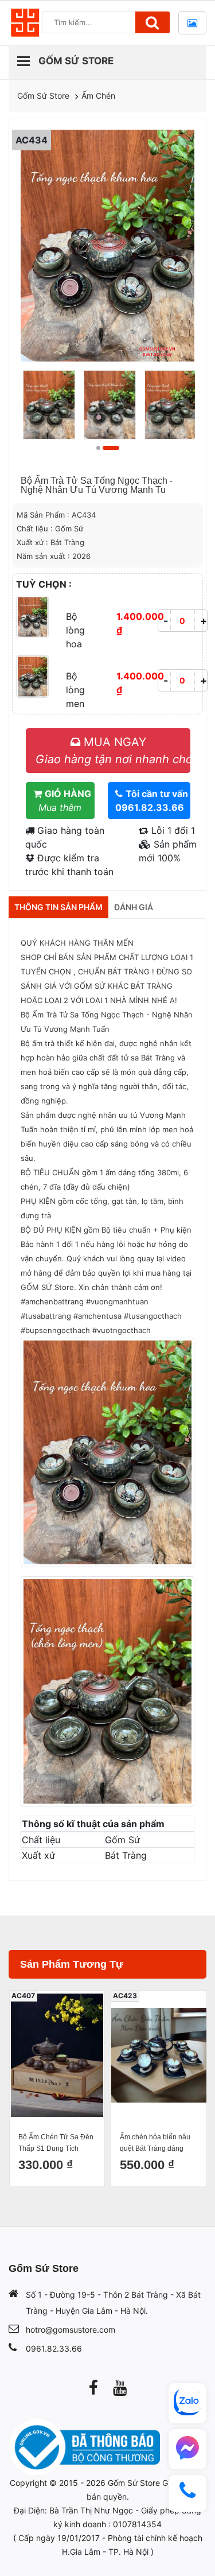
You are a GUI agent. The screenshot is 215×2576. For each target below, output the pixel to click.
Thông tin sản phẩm (58, 907)
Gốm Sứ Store (43, 96)
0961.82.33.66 (54, 2348)
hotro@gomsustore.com (71, 2330)
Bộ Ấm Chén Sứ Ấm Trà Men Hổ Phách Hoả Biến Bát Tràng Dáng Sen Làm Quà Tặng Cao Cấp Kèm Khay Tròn (164, 2144)
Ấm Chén (98, 96)
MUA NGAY (113, 751)
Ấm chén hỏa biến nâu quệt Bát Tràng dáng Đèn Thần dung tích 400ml (59, 2144)
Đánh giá (134, 907)
